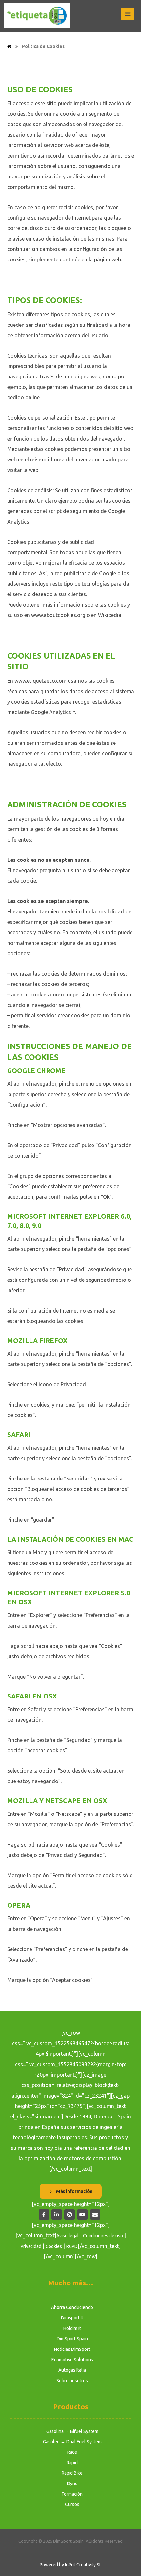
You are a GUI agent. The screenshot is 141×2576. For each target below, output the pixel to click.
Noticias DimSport (72, 2349)
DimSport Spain (72, 2339)
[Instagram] (70, 2215)
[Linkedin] (57, 2215)
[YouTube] (82, 2215)
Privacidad (31, 2246)
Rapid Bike (72, 2473)
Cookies (54, 2246)
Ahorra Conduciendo (72, 2307)
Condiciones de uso (103, 2236)
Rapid (72, 2463)
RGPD (72, 2246)
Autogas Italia (72, 2370)
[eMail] (95, 2215)
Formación (72, 2494)
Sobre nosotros (72, 2381)
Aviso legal (68, 2236)
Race (72, 2452)
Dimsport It (72, 2318)
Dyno (72, 2484)
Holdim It (72, 2328)
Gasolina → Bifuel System (72, 2431)
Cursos (72, 2504)
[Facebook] (44, 2215)
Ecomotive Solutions (72, 2360)
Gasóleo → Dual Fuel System (72, 2442)
